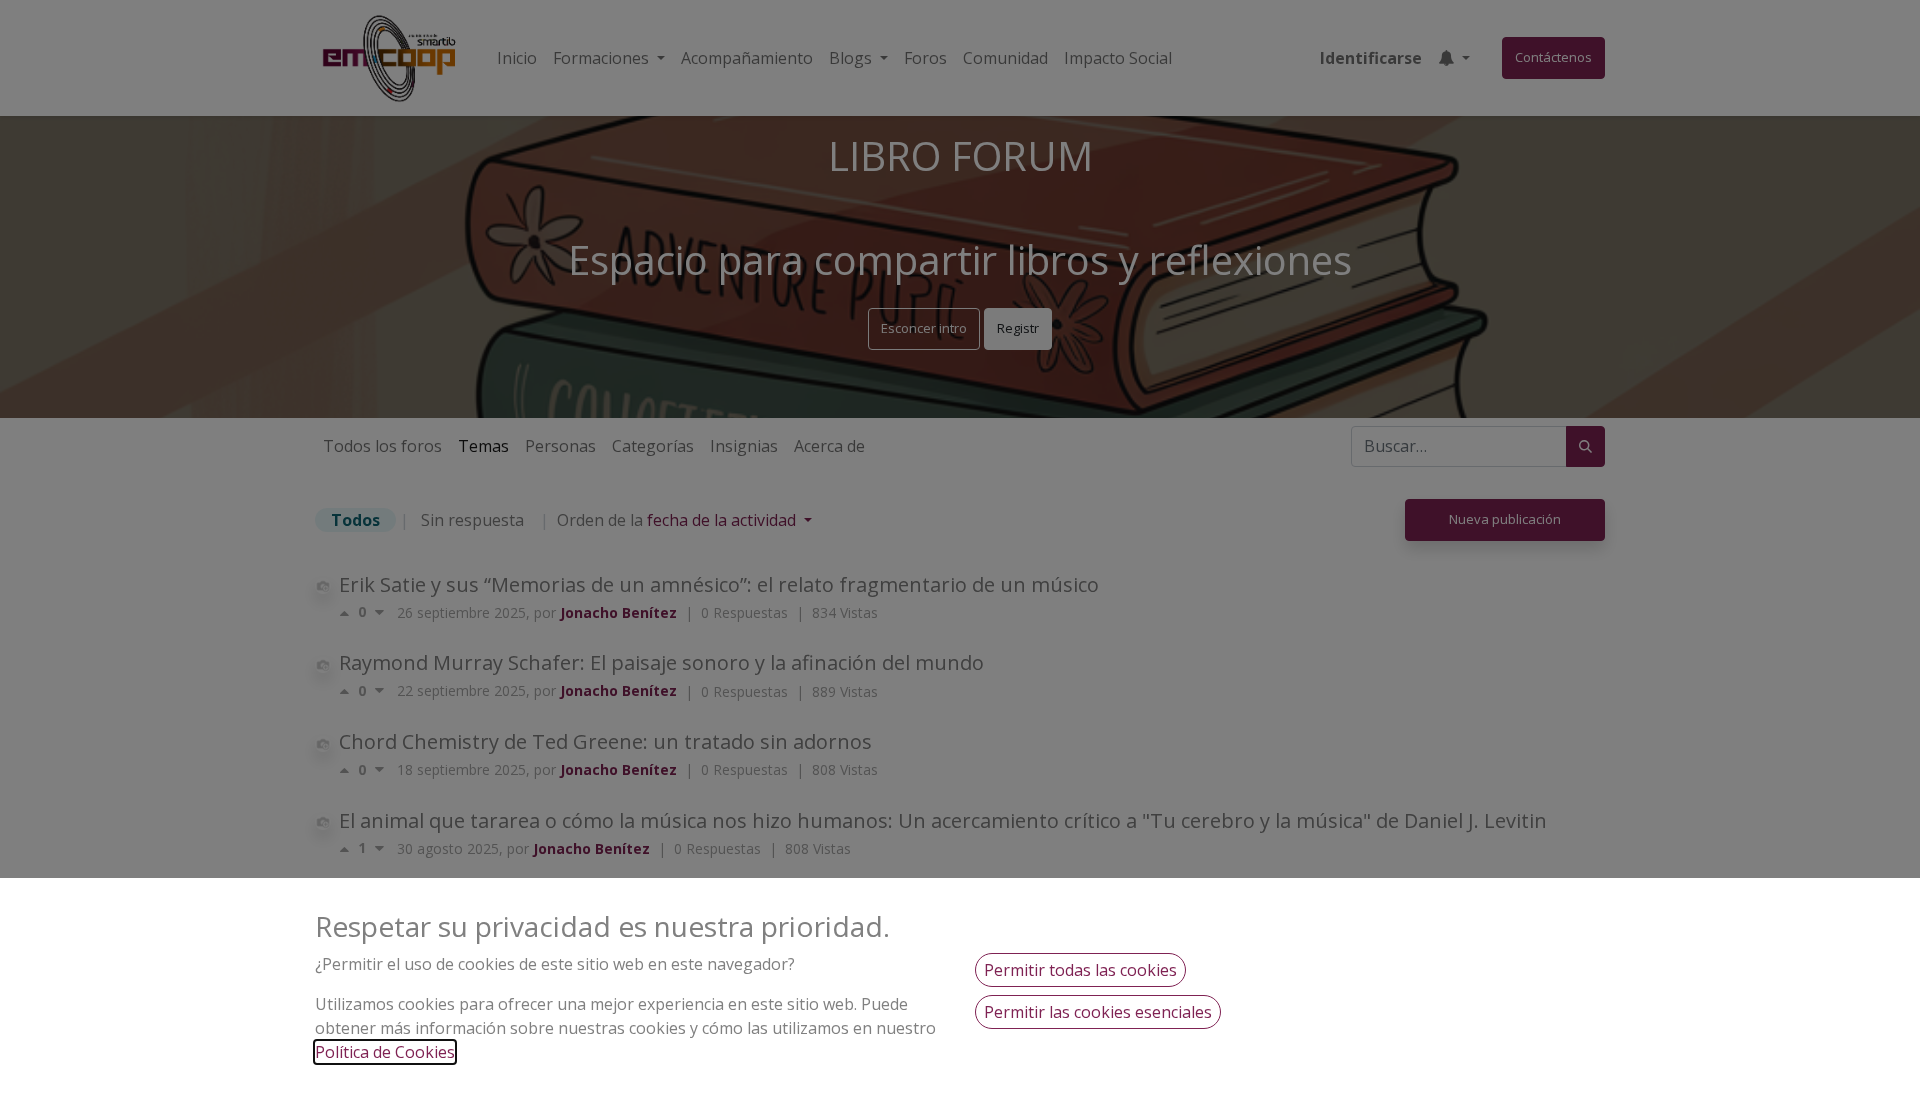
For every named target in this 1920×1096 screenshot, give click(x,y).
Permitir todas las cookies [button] (1080, 970)
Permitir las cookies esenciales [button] (1098, 1012)
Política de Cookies (385, 1052)
